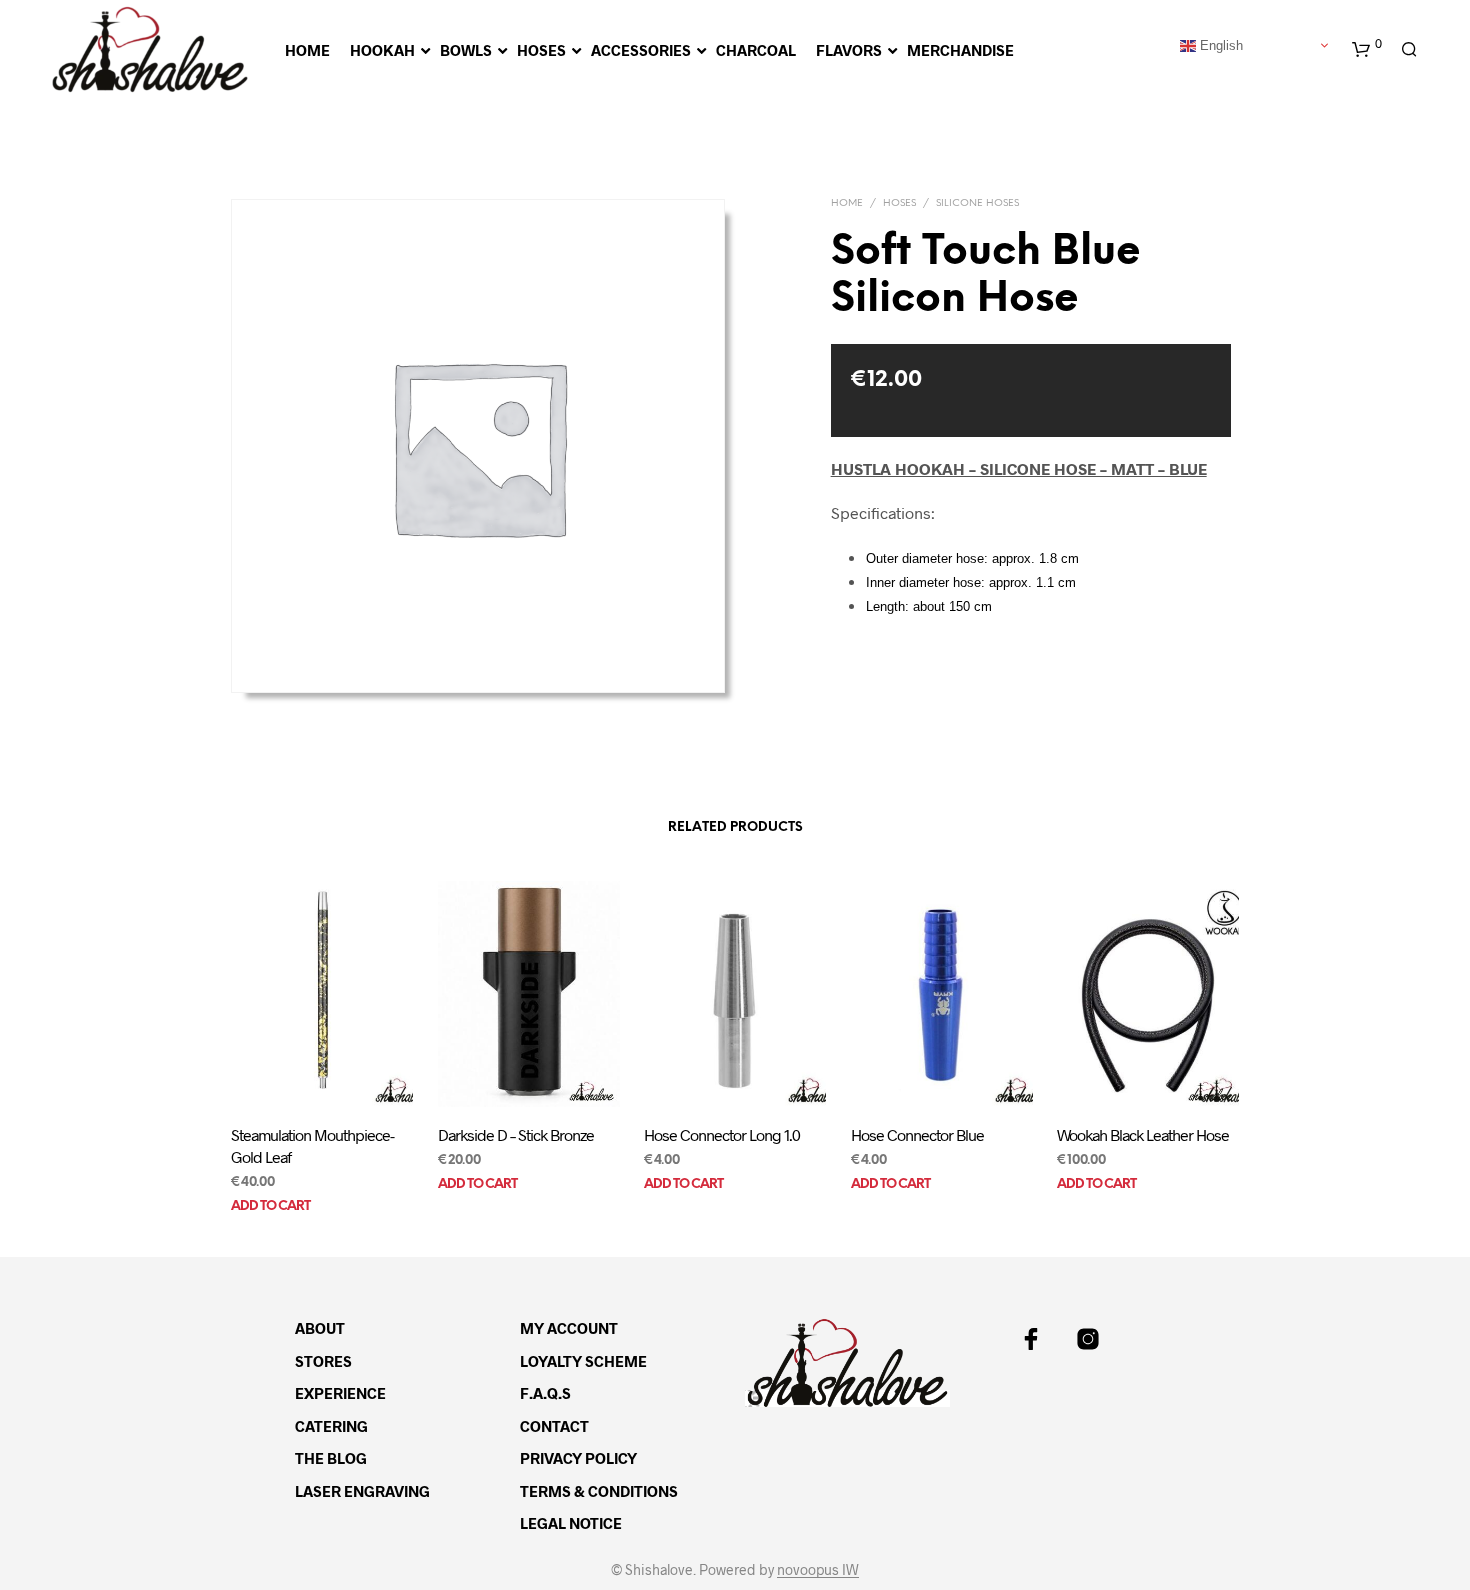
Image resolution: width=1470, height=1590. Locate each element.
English (1219, 44)
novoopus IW (818, 1570)
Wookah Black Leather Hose (1143, 1133)
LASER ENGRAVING (362, 1491)
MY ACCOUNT (569, 1328)
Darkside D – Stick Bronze (516, 1133)
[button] (1367, 50)
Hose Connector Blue (917, 1133)
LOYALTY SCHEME (583, 1361)
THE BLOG (331, 1458)
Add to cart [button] (270, 1206)
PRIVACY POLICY (578, 1458)
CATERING (331, 1426)
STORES (323, 1361)
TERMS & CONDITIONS (599, 1491)
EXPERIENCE (340, 1393)
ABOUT (320, 1328)
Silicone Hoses (977, 203)
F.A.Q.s (545, 1393)
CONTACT (554, 1426)
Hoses (899, 203)
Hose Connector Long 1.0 (722, 1133)
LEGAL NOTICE (571, 1523)
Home (847, 203)
